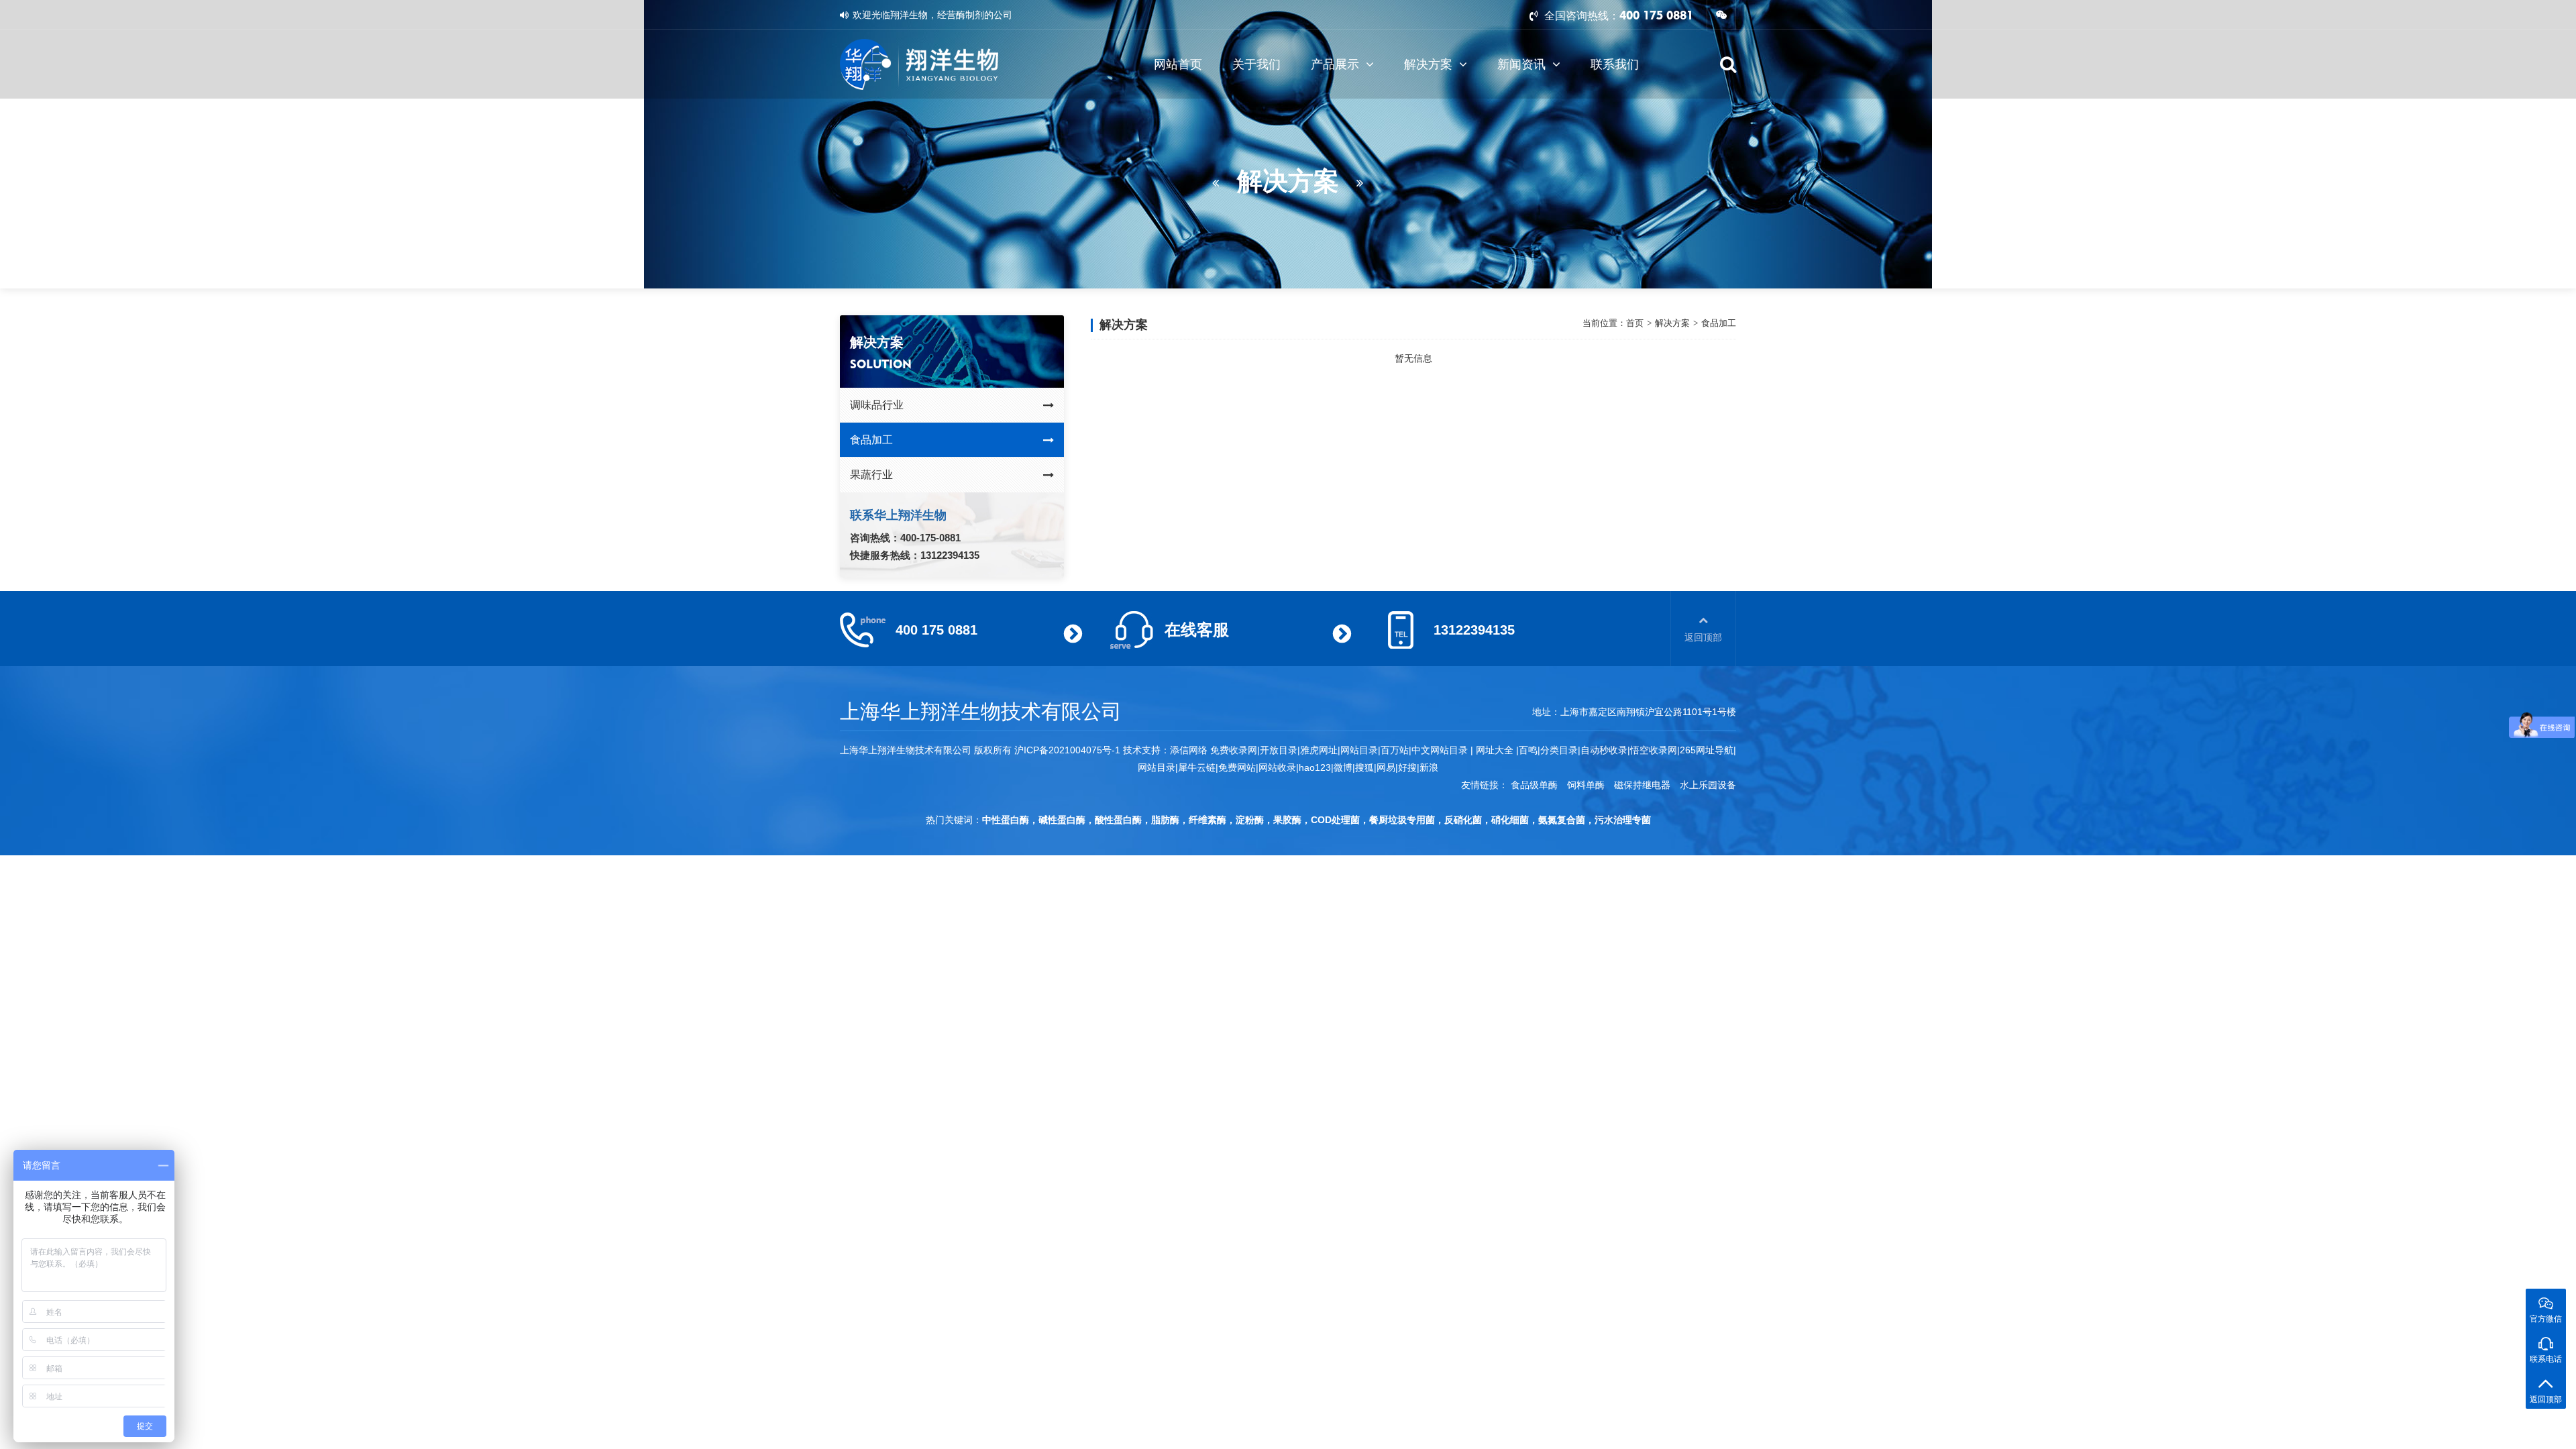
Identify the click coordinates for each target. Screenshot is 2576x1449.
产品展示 (1335, 64)
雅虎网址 (1319, 750)
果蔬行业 (871, 475)
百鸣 (1528, 750)
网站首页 (1178, 64)
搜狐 (1364, 767)
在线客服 (1197, 630)
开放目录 (1279, 750)
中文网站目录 (1441, 750)
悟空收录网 (1654, 750)
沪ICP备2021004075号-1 (1067, 750)
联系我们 (1615, 64)
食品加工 (871, 440)
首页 (1635, 323)
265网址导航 (1707, 750)
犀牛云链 (1197, 767)
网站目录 (1157, 767)
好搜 (1407, 767)
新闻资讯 (1521, 64)
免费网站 (1237, 767)
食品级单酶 (1534, 785)
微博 (1343, 767)
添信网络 (1189, 750)
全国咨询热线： (1580, 16)
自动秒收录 (1604, 750)
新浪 (1429, 767)
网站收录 (1277, 767)
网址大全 (1493, 750)
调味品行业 (877, 405)
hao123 (1315, 767)
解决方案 (1428, 64)
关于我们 (1256, 64)
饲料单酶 (1586, 785)
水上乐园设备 (1708, 785)
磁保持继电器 (1642, 785)
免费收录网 (1234, 750)
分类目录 (1559, 750)
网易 (1386, 767)
